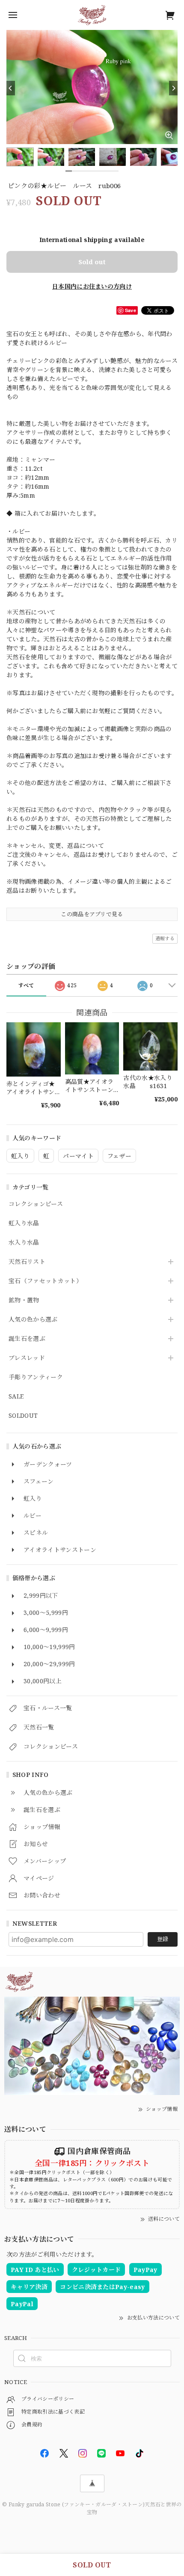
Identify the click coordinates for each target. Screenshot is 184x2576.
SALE (16, 1397)
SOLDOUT (23, 1416)
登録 (163, 1939)
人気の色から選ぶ (33, 1320)
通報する (165, 938)
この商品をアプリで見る (92, 914)
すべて (26, 985)
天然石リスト (27, 1262)
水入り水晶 (24, 1243)
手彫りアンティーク (36, 1377)
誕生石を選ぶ (27, 1339)
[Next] (173, 88)
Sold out (92, 262)
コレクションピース (36, 1204)
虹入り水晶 (24, 1223)
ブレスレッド (27, 1358)
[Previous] (11, 88)
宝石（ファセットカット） (45, 1281)
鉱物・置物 (24, 1300)
